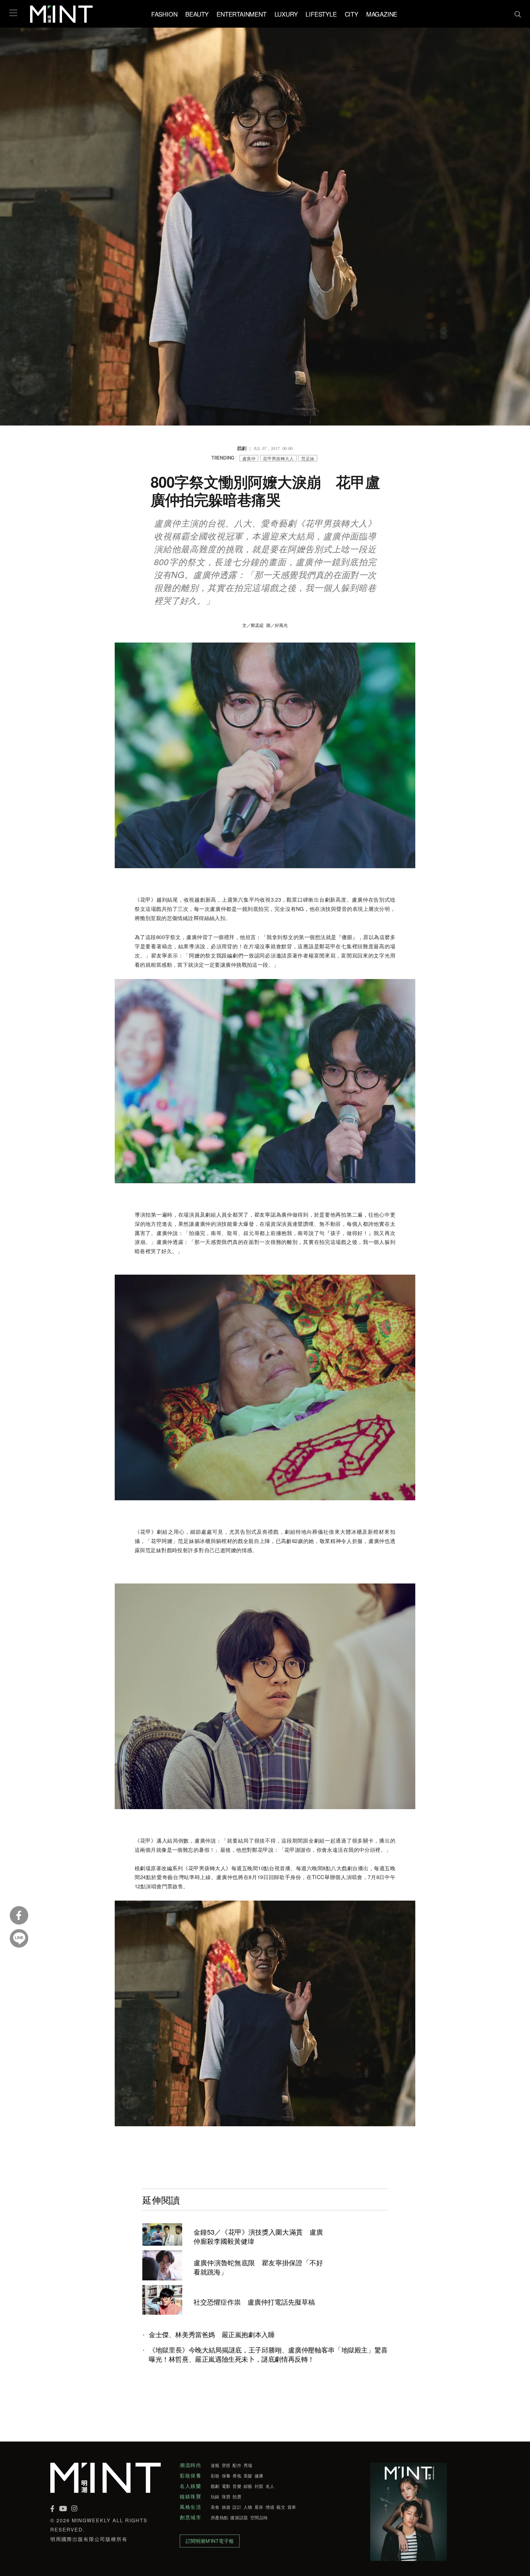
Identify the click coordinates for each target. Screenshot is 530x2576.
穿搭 (226, 2465)
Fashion (164, 14)
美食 (215, 2507)
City (351, 14)
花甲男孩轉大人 (278, 458)
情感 (270, 2507)
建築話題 (239, 2517)
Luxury (286, 14)
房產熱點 (219, 2517)
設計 (237, 2507)
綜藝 (248, 2486)
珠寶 (226, 2496)
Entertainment (241, 14)
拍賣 (237, 2496)
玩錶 (215, 2496)
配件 (237, 2465)
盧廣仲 (249, 458)
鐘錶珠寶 (190, 2496)
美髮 (248, 2476)
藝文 (281, 2507)
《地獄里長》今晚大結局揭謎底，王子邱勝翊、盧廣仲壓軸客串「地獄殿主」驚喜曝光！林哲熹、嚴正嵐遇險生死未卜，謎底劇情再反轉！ (268, 2354)
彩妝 (215, 2476)
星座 (259, 2507)
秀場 (248, 2465)
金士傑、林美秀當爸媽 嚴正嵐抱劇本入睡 (215, 2334)
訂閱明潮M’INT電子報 (210, 2541)
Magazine (382, 14)
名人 (270, 2486)
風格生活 (190, 2507)
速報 (215, 2465)
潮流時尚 (190, 2465)
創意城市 (190, 2517)
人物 (248, 2507)
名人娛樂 (190, 2486)
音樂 (237, 2486)
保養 (226, 2476)
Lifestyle (321, 14)
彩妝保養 (190, 2476)
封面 (259, 2486)
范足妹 (308, 458)
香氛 (237, 2476)
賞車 (292, 2507)
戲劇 (215, 2486)
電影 (226, 2486)
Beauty (197, 14)
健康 (259, 2476)
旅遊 (226, 2507)
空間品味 (259, 2517)
